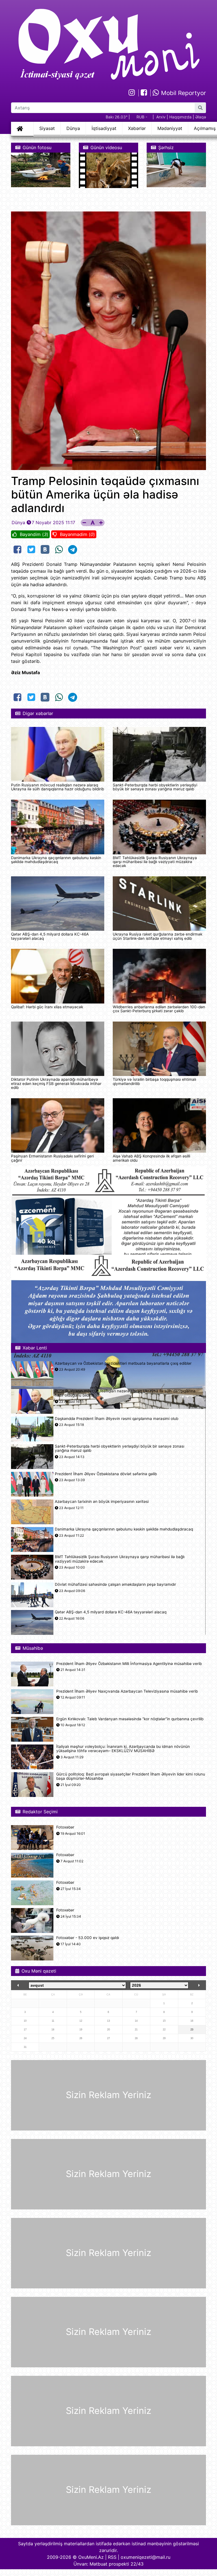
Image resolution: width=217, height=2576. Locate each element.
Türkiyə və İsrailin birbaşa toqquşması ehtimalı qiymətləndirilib (154, 1081)
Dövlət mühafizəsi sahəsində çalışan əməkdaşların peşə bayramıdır (115, 1584)
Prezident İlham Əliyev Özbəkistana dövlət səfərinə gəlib (106, 1474)
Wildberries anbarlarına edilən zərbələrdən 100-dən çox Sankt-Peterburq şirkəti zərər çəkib (159, 1009)
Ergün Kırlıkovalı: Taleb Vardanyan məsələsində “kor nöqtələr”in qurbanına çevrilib (130, 1719)
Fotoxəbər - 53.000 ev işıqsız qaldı (88, 1938)
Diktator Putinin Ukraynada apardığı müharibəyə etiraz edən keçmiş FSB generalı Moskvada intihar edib (56, 1083)
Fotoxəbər (65, 1827)
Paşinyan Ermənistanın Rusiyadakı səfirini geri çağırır (52, 1158)
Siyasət (47, 128)
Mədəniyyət (170, 128)
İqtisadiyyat (104, 128)
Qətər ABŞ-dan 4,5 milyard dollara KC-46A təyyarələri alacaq (50, 936)
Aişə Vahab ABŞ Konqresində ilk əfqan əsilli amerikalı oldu (151, 1158)
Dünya (73, 128)
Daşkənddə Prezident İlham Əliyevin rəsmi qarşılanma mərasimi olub (117, 1419)
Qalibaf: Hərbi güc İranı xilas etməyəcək (47, 1007)
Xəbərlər (137, 128)
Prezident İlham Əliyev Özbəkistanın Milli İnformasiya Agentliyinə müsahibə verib (129, 1664)
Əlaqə (201, 117)
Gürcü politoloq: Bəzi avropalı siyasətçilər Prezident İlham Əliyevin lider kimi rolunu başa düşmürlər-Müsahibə (131, 1776)
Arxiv (161, 117)
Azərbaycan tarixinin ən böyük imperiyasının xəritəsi (102, 1502)
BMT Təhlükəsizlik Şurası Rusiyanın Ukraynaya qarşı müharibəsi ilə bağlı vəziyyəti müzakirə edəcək (155, 862)
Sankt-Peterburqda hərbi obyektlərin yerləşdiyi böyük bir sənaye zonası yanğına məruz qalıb (155, 787)
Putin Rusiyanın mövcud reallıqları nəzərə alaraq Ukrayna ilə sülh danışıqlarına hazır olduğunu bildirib (57, 787)
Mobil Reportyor (183, 93)
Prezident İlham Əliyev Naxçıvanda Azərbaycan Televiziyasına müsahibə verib (127, 1691)
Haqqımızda (180, 117)
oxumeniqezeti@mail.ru (146, 2557)
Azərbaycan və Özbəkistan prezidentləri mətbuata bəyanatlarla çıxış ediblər (123, 1363)
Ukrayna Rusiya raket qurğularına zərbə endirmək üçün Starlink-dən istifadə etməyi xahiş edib (158, 936)
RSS (112, 2557)
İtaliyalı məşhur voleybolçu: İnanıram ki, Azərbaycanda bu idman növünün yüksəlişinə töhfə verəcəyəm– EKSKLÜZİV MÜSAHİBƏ (123, 1749)
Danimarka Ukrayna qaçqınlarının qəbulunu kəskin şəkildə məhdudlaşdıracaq (56, 860)
